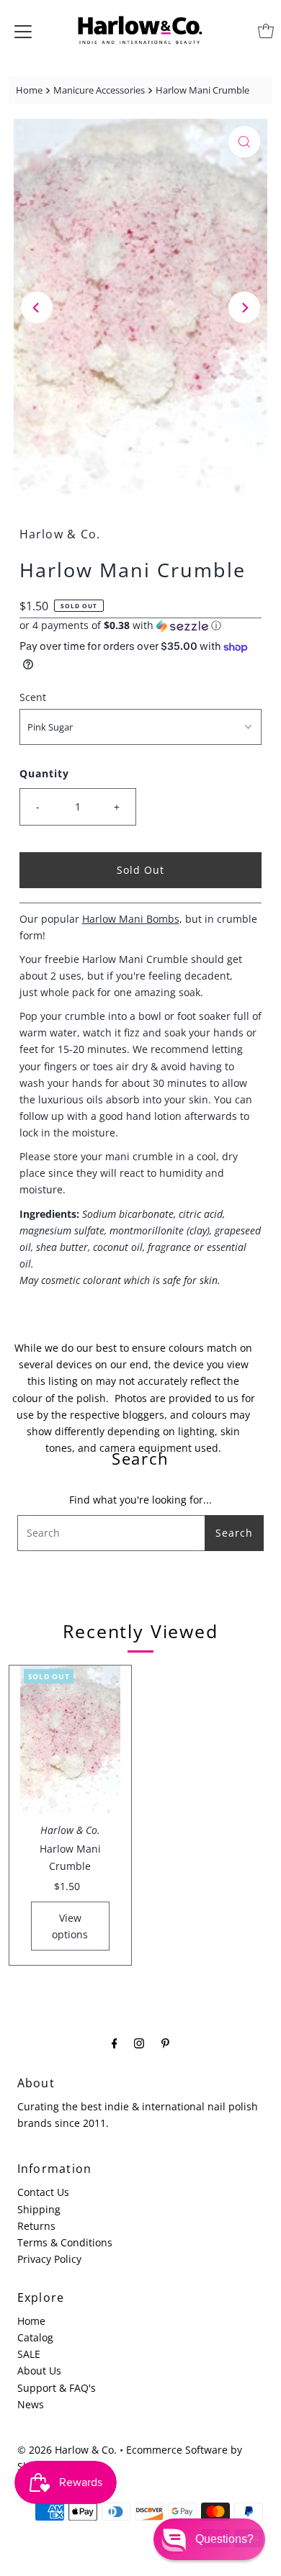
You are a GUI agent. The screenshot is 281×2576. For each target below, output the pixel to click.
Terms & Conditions (65, 2242)
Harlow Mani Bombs (131, 919)
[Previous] (37, 307)
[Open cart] (266, 31)
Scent (33, 697)
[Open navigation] (23, 31)
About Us (39, 2371)
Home (29, 90)
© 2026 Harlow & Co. (67, 2450)
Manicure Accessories (99, 90)
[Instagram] (139, 2042)
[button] (141, 625)
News (31, 2404)
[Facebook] (115, 2042)
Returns (36, 2226)
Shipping (39, 2209)
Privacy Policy (49, 2259)
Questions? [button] (224, 2539)
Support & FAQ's (57, 2388)
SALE (29, 2354)
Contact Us (43, 2192)
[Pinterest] (165, 2042)
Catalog (35, 2337)
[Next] (244, 307)
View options (70, 1926)
